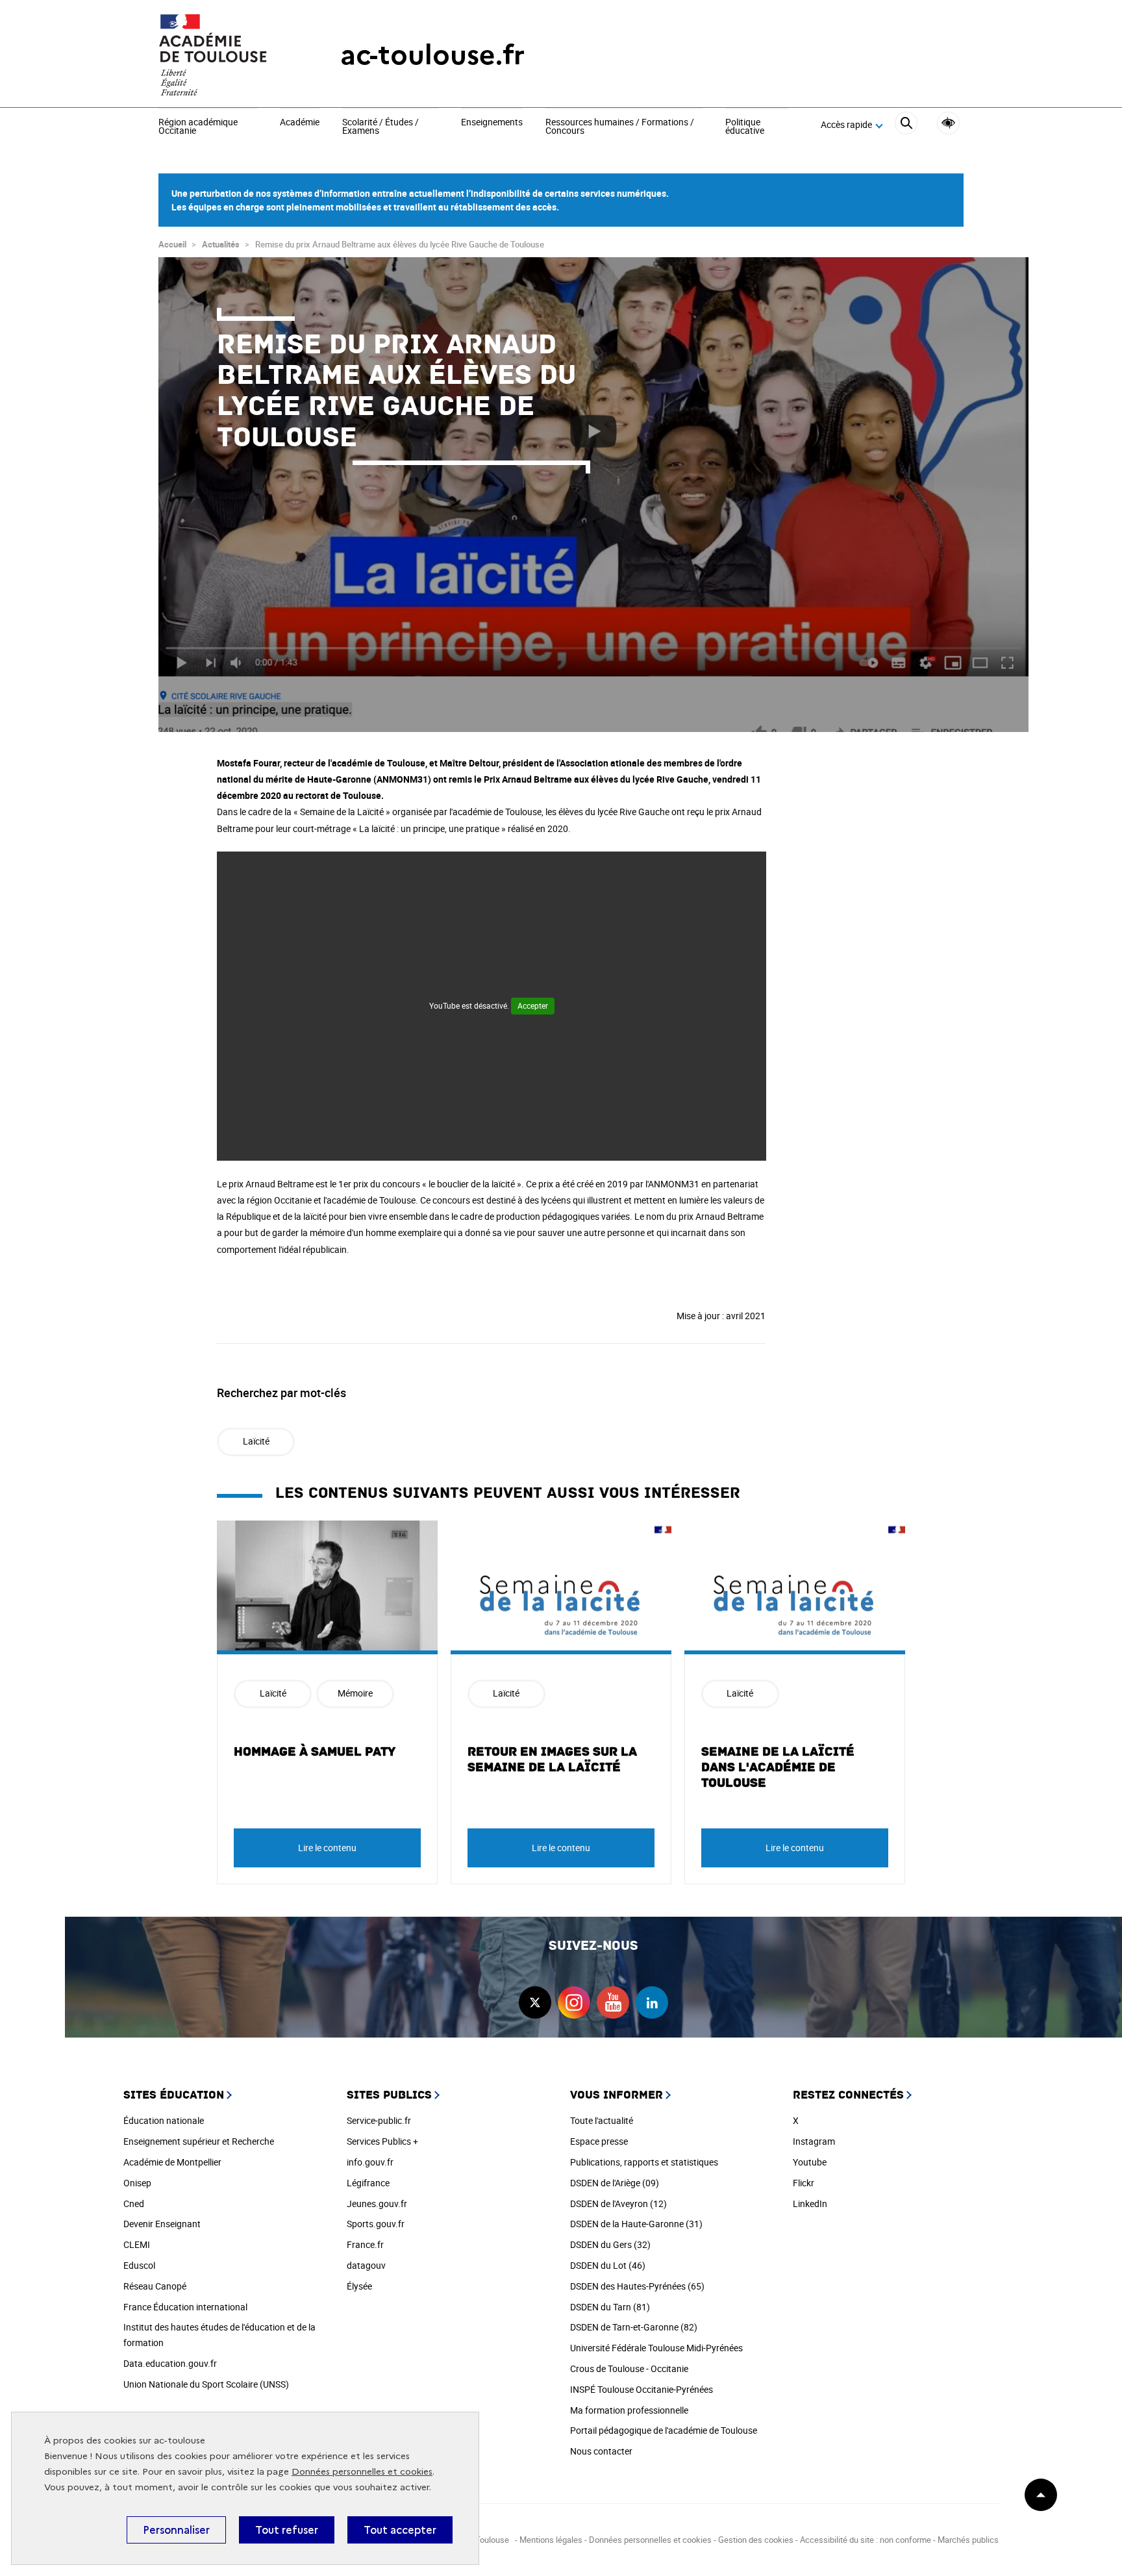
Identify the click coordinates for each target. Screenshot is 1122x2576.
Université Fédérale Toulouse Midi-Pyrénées (656, 2348)
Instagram (814, 2141)
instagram (574, 2002)
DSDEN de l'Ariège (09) (615, 2183)
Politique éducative (745, 127)
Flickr (804, 2183)
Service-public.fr (379, 2120)
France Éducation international (185, 2307)
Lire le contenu (327, 1848)
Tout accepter (400, 2530)
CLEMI (137, 2244)
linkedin (652, 2002)
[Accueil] (223, 55)
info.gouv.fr (370, 2162)
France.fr (365, 2244)
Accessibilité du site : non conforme (866, 2540)
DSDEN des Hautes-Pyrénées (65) (637, 2286)
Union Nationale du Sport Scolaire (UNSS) (206, 2384)
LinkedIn (810, 2203)
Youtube (810, 2162)
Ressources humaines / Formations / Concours (620, 127)
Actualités (221, 244)
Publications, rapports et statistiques (644, 2162)
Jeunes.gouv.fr (377, 2203)
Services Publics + (382, 2141)
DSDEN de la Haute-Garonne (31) (636, 2224)
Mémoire (355, 1693)
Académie (300, 123)
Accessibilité (948, 123)
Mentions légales (551, 2540)
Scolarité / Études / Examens (380, 127)
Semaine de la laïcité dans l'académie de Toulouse (778, 1767)
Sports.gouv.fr (376, 2224)
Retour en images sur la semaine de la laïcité (552, 1760)
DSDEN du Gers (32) (610, 2244)
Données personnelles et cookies (362, 2472)
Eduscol (139, 2265)
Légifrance (368, 2183)
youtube (613, 2002)
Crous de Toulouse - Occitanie (629, 2368)
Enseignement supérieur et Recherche (199, 2141)
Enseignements (492, 123)
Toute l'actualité (602, 2120)
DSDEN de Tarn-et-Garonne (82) (634, 2327)
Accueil (172, 244)
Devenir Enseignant (162, 2224)
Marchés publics (968, 2540)
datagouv (366, 2265)
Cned (134, 2203)
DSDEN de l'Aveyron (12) (618, 2203)
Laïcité (256, 1441)
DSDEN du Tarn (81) (610, 2307)
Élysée (359, 2286)
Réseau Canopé (155, 2286)
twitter (535, 2002)
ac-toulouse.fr (432, 55)
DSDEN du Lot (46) (608, 2265)
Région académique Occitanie (198, 127)
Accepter (533, 1005)
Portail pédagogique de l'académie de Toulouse (664, 2430)
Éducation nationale (164, 2120)
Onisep (137, 2183)
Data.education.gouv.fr (170, 2363)
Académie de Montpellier (172, 2162)
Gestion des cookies (756, 2540)
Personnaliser (176, 2530)
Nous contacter (601, 2451)
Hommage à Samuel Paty (315, 1752)
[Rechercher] (906, 125)
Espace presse (599, 2141)
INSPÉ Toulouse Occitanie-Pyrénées (642, 2389)
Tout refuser (287, 2530)
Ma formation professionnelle (629, 2410)
